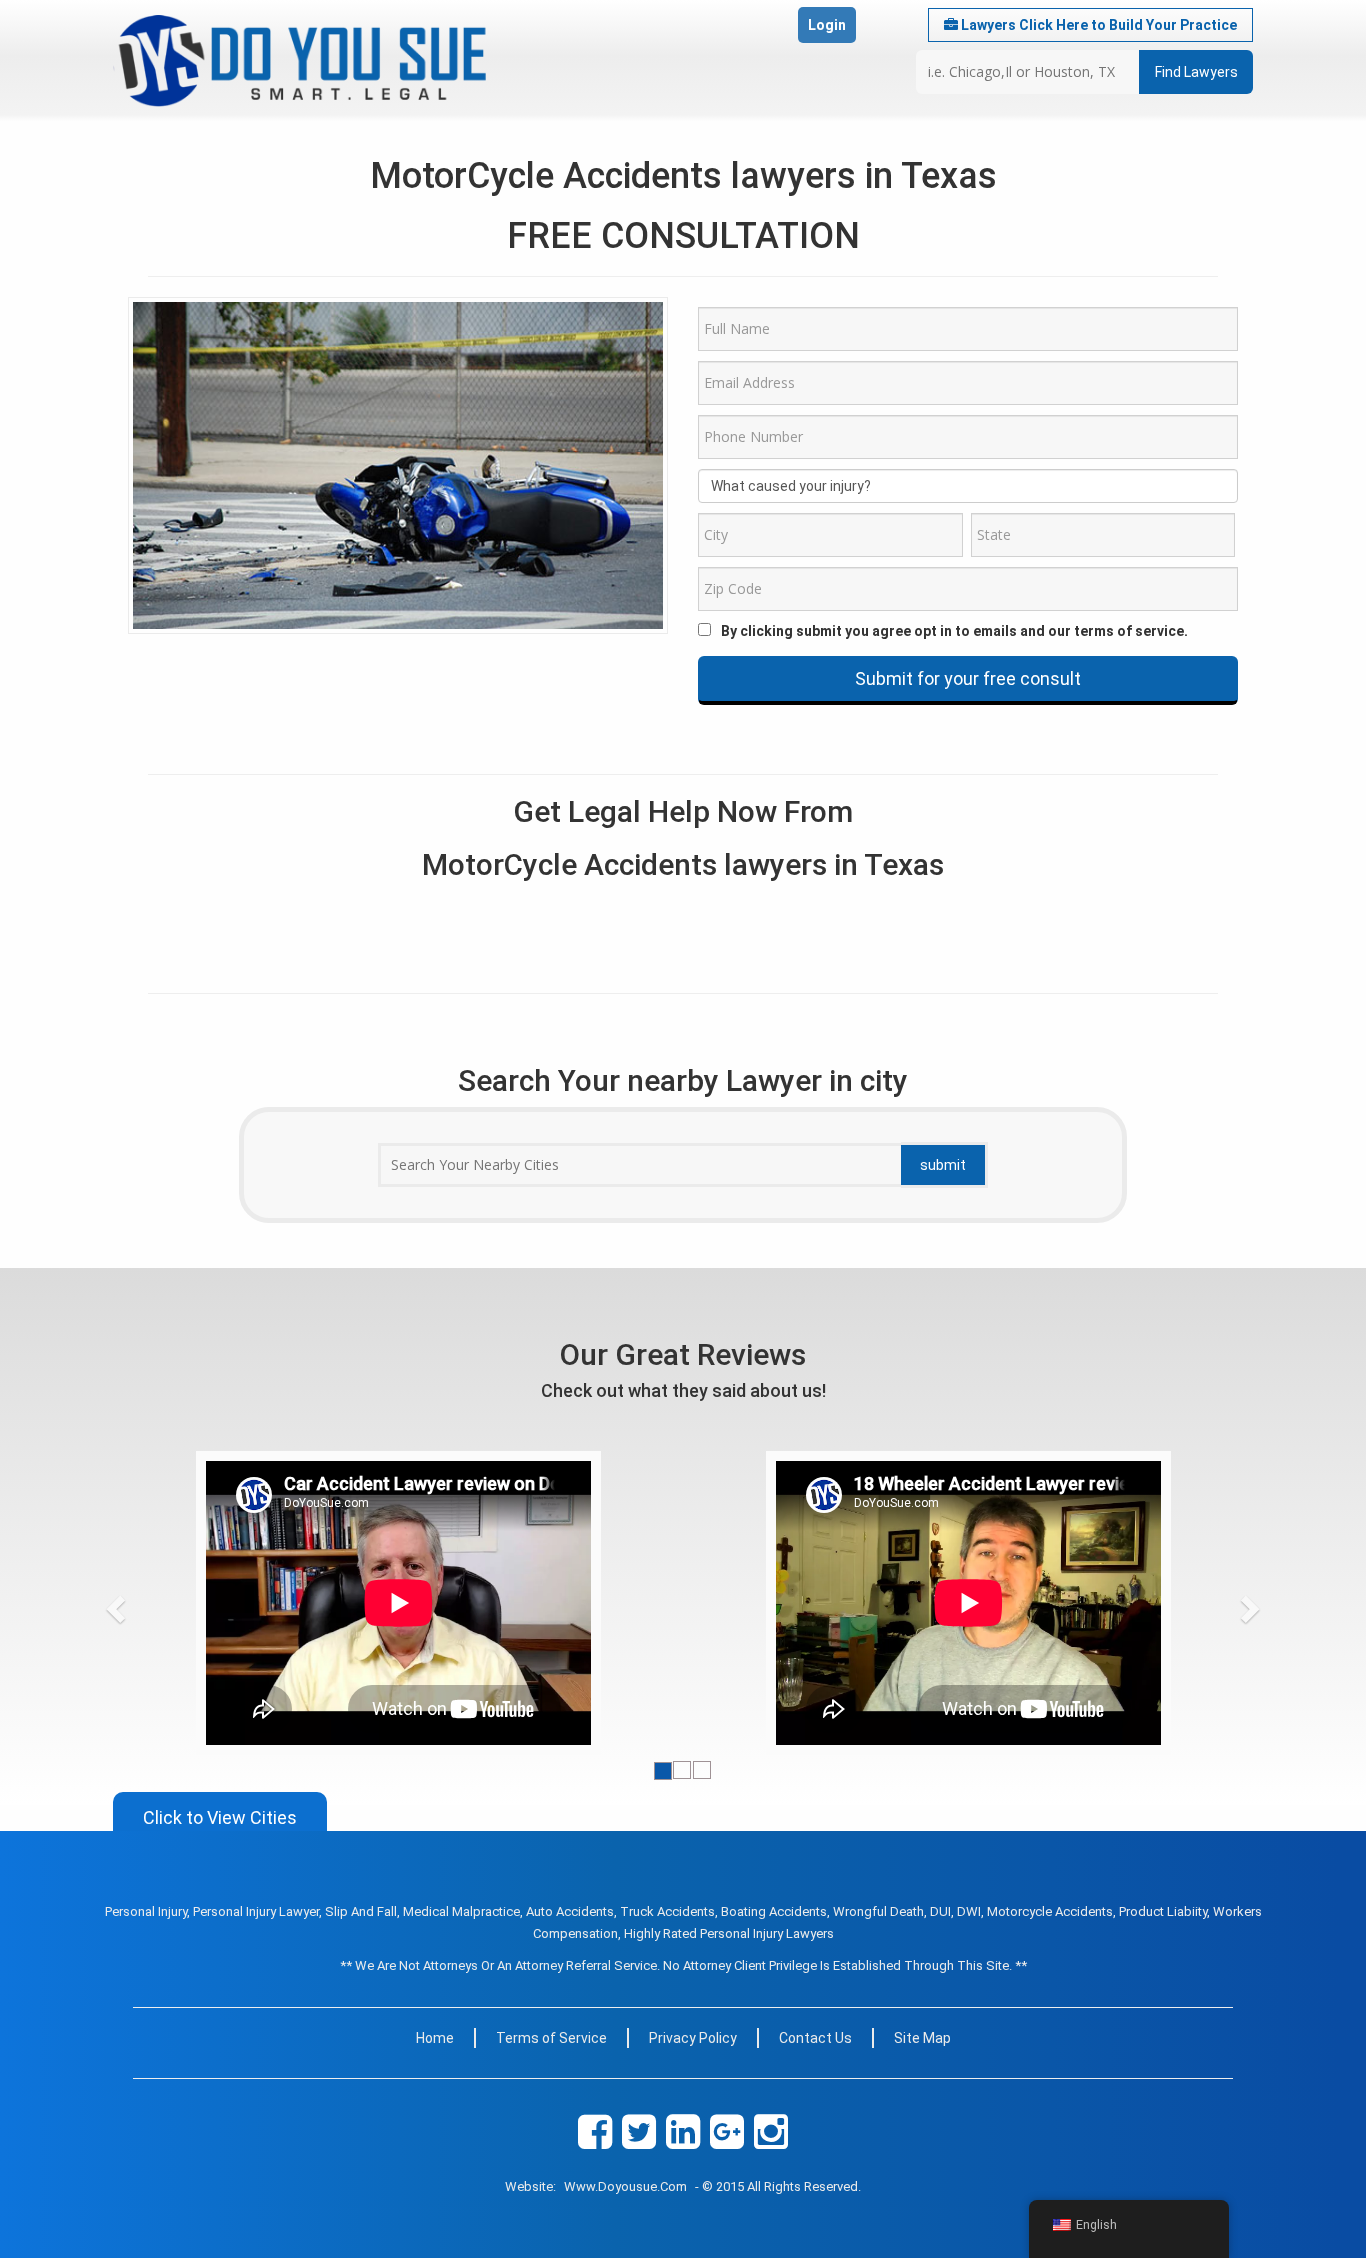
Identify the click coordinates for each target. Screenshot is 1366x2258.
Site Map (922, 2038)
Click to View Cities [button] (220, 1817)
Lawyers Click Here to (1097, 25)
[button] (153, 1603)
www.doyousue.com (625, 2186)
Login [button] (827, 25)
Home (435, 2038)
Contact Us (815, 2038)
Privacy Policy (693, 2038)
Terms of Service (551, 2038)
